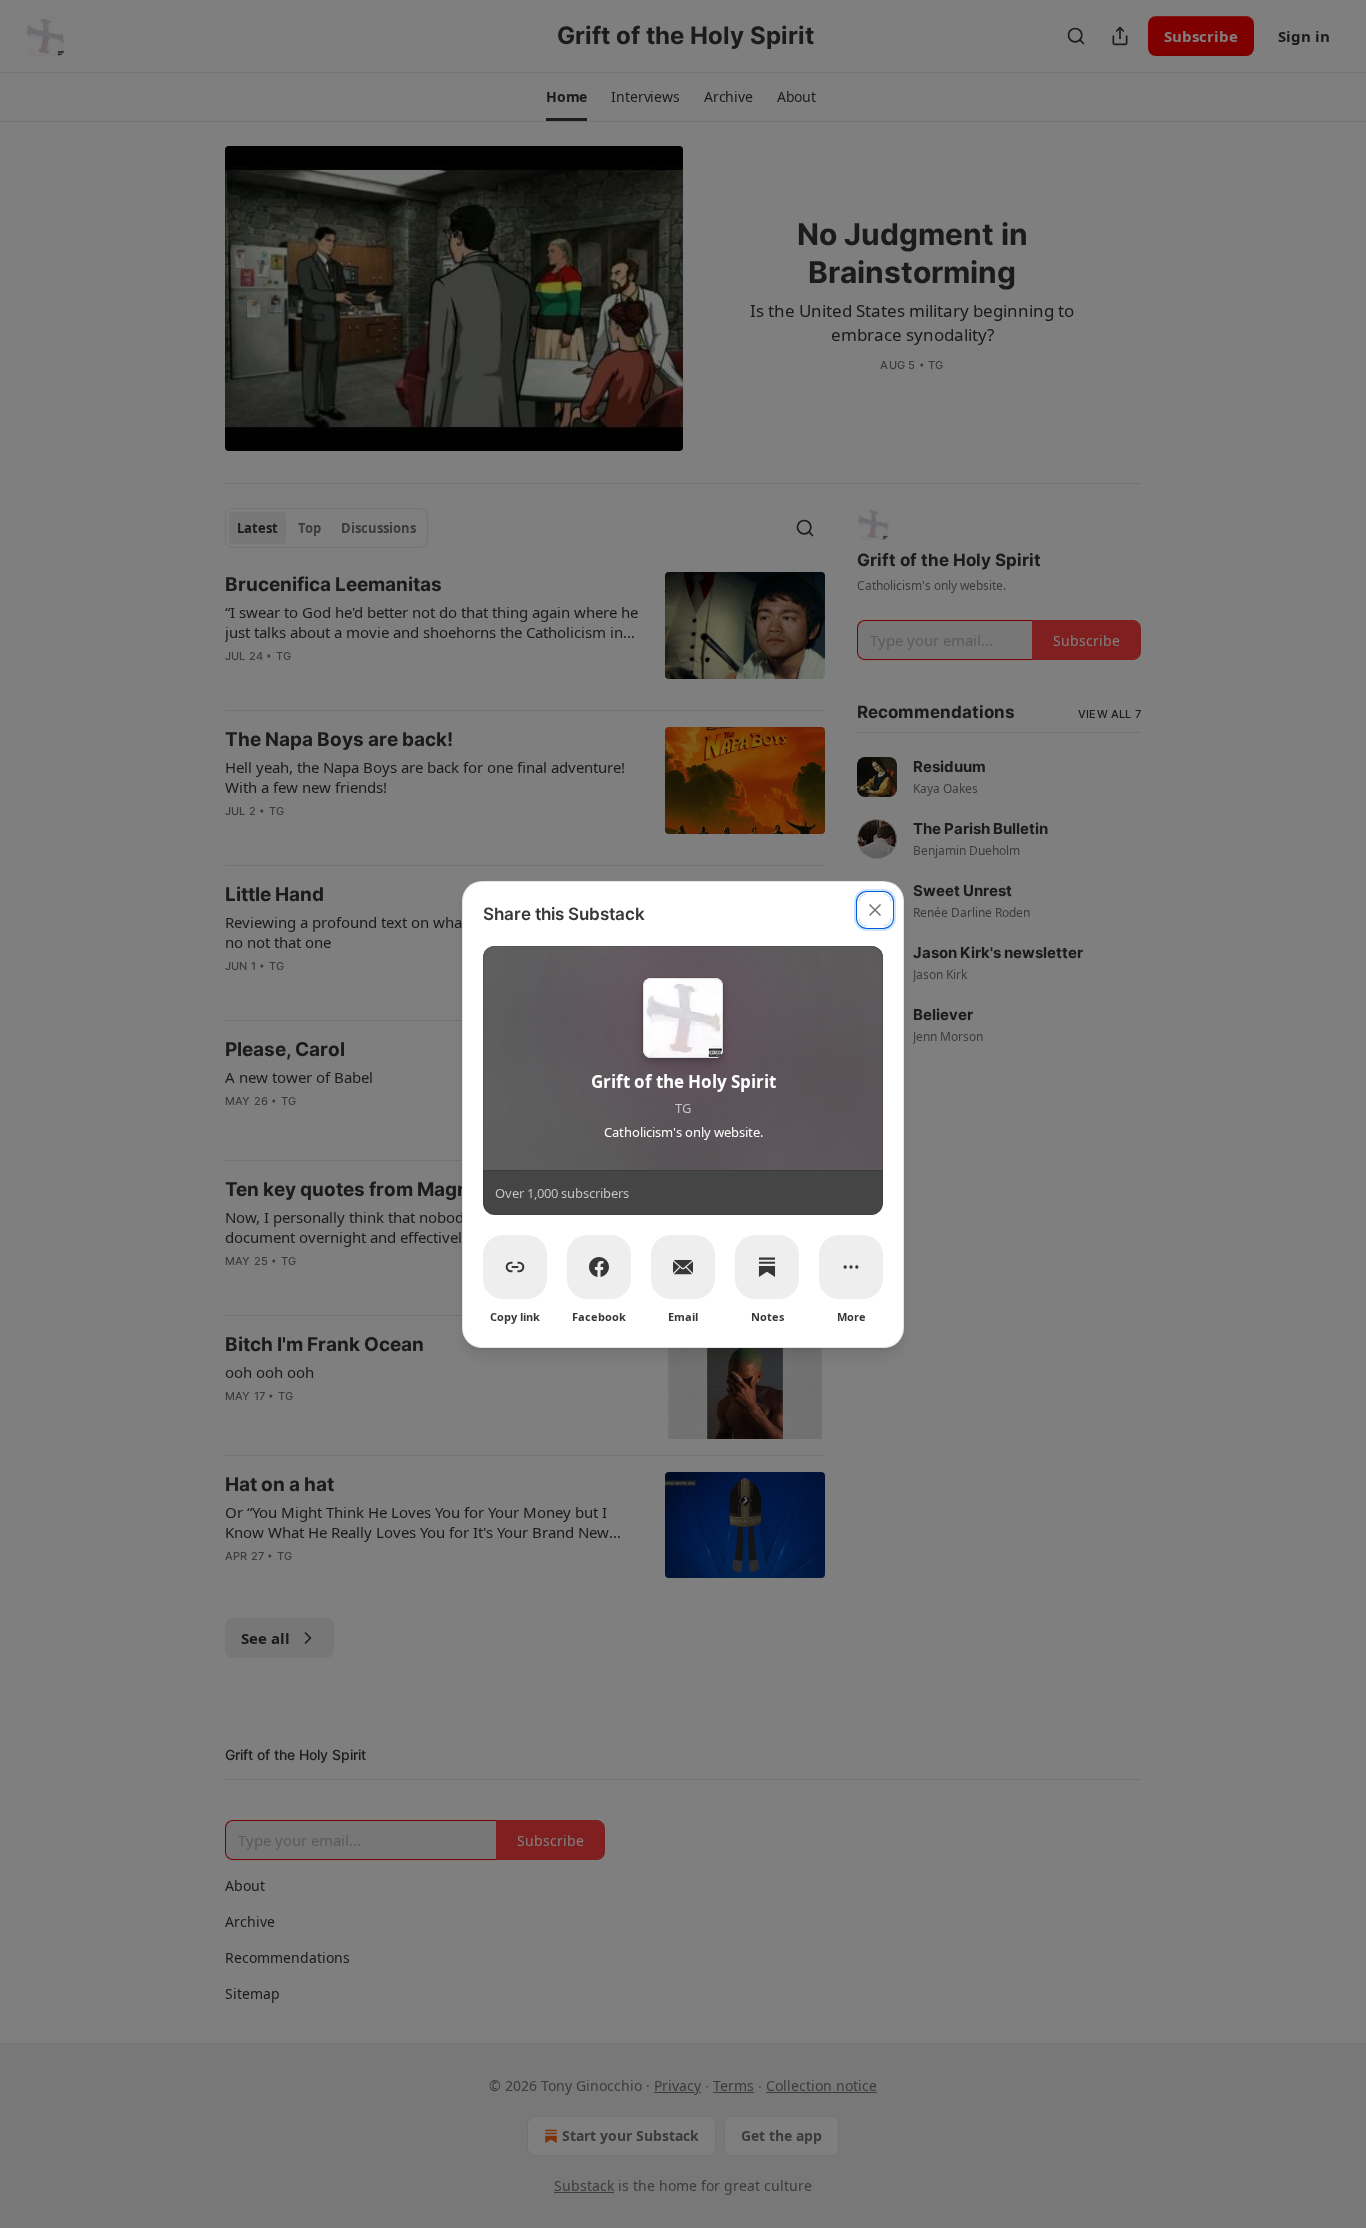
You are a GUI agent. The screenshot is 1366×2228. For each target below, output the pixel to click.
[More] (851, 1267)
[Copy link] (515, 1267)
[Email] (683, 1267)
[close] (875, 910)
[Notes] (767, 1267)
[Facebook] (599, 1267)
